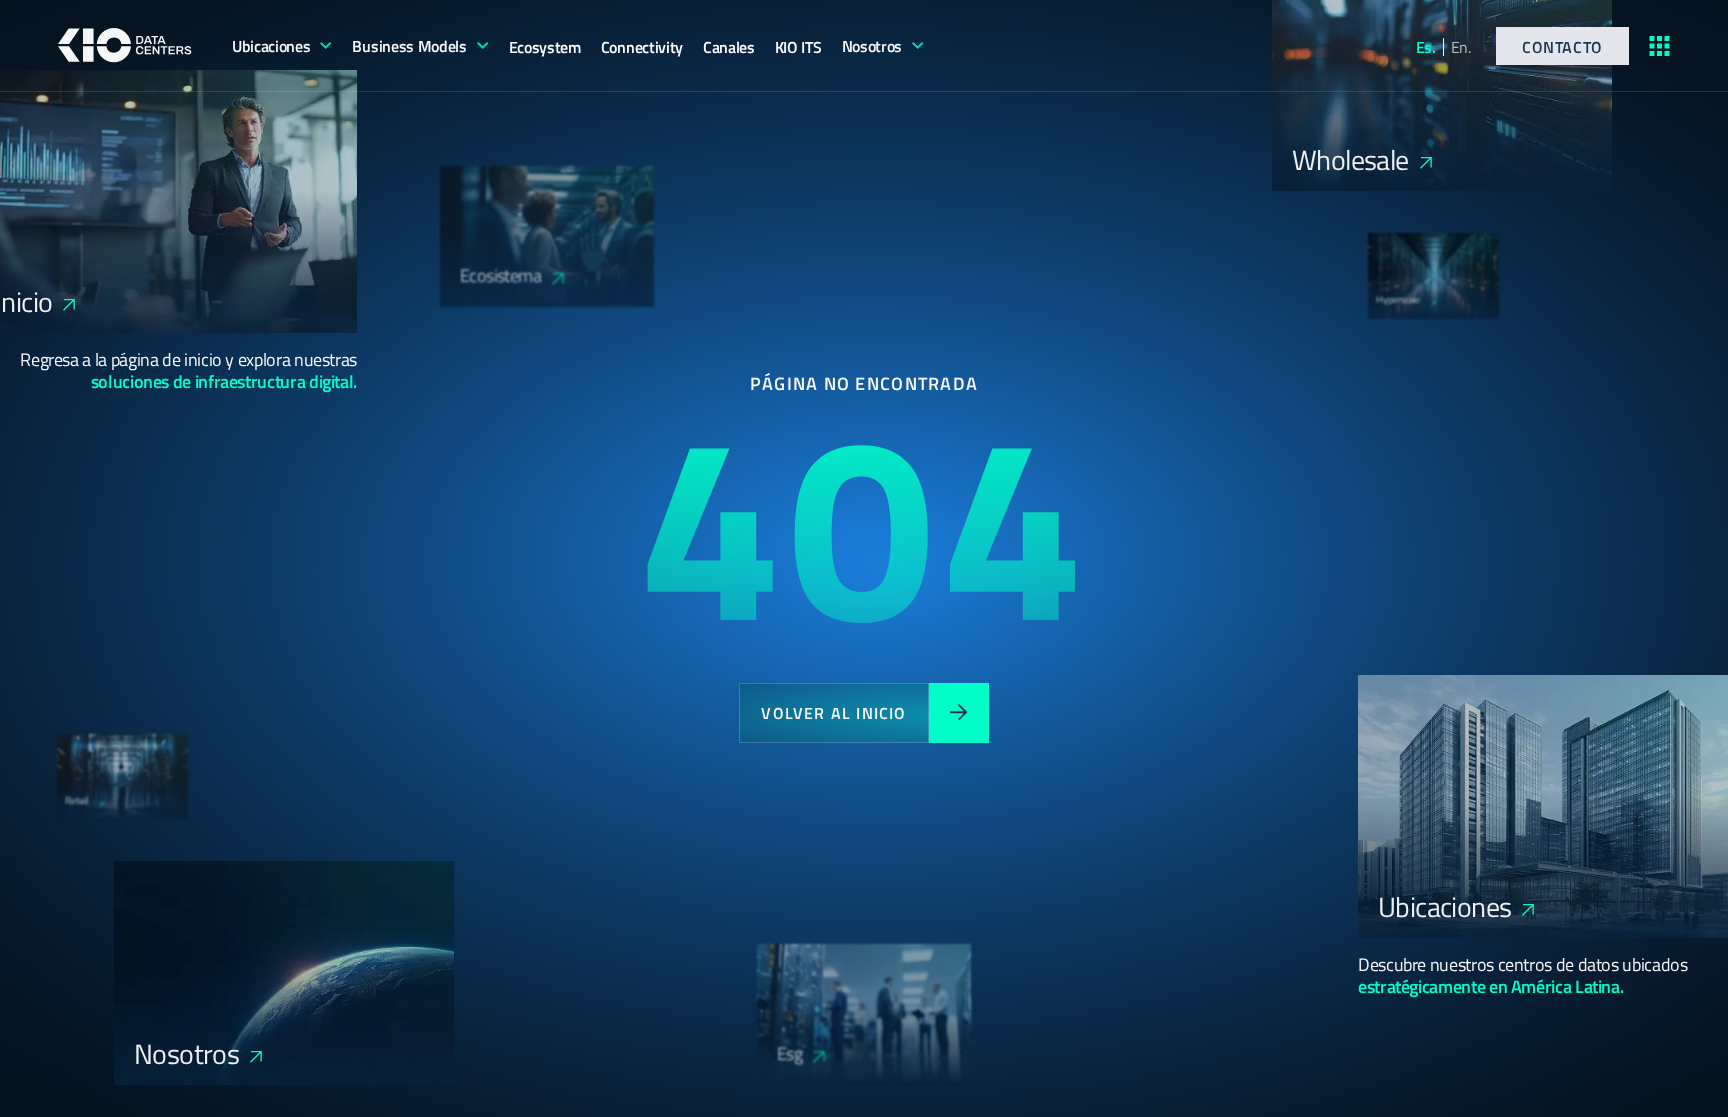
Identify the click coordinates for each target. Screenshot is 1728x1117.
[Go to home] (125, 45)
